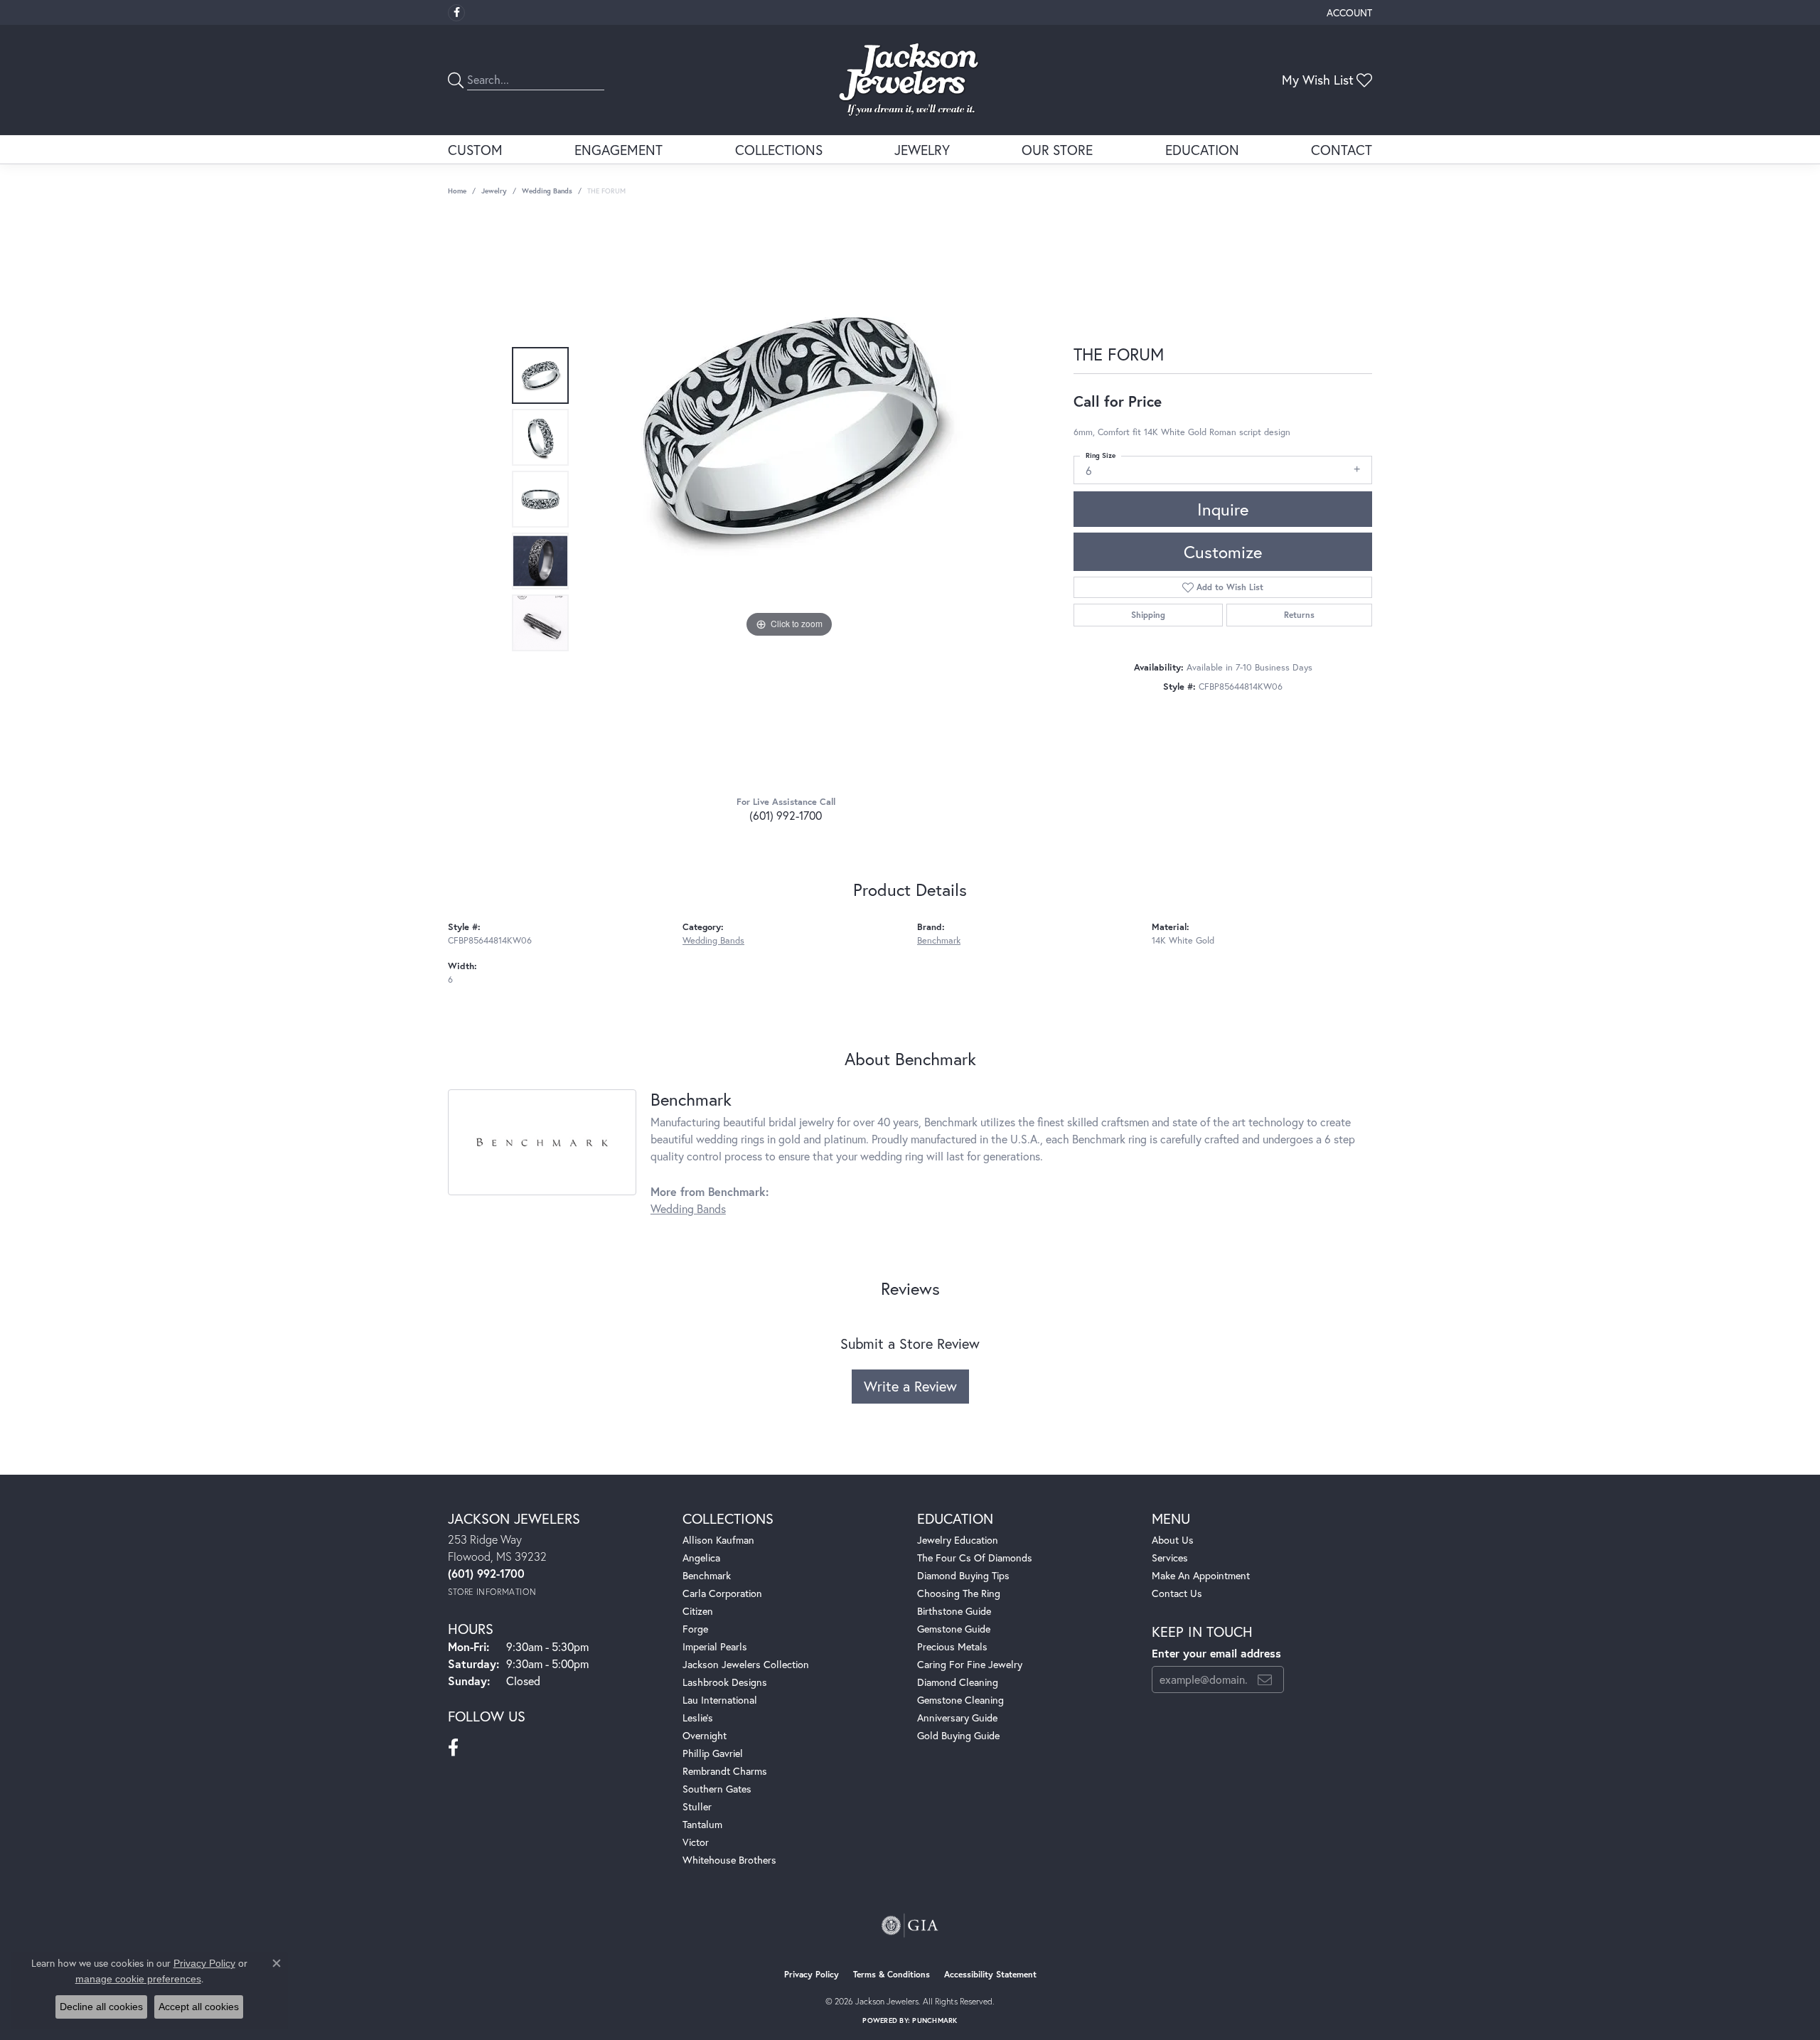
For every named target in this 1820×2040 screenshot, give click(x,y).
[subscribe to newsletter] (1265, 1679)
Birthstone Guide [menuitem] (954, 1611)
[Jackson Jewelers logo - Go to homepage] (910, 80)
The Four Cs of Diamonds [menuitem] (975, 1558)
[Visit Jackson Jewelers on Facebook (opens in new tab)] (456, 13)
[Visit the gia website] (910, 1926)
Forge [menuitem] (695, 1629)
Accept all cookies (199, 2007)
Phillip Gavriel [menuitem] (713, 1753)
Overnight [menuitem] (705, 1735)
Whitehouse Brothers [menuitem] (729, 1860)
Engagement (619, 150)
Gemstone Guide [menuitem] (954, 1629)
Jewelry (922, 150)
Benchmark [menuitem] (707, 1575)
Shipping (1148, 615)
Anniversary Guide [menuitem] (957, 1718)
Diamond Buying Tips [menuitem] (963, 1575)
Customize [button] (1223, 552)
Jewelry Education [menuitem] (958, 1540)
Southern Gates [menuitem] (717, 1789)
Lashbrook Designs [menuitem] (725, 1682)
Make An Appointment (1201, 1575)
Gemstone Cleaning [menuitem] (960, 1700)
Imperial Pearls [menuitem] (715, 1646)
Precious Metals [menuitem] (952, 1646)
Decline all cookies (101, 2007)
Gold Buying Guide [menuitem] (958, 1735)
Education (1202, 150)
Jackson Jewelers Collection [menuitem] (746, 1664)
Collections (779, 150)
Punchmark (935, 2020)
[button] (1348, 12)
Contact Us (1177, 1593)
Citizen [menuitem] (698, 1611)
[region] (789, 499)
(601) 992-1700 (786, 815)
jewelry (494, 191)
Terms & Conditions (892, 1974)
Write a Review (910, 1386)
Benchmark (939, 940)
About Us (1173, 1540)
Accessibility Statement (990, 1974)
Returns (1299, 615)
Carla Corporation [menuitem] (722, 1593)
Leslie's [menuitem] (698, 1718)
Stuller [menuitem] (697, 1806)
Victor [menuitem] (696, 1842)
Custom (475, 150)
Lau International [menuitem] (720, 1700)
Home (457, 191)
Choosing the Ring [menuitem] (959, 1593)
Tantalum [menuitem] (702, 1824)
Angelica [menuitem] (701, 1558)
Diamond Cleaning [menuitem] (958, 1682)
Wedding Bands (547, 191)
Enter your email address (1216, 1653)
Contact (1342, 150)
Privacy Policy (812, 1974)
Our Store (1057, 150)
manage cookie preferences (138, 1979)
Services (1170, 1558)
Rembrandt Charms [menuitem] (725, 1771)
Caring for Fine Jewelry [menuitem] (970, 1664)
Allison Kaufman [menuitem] (718, 1540)
